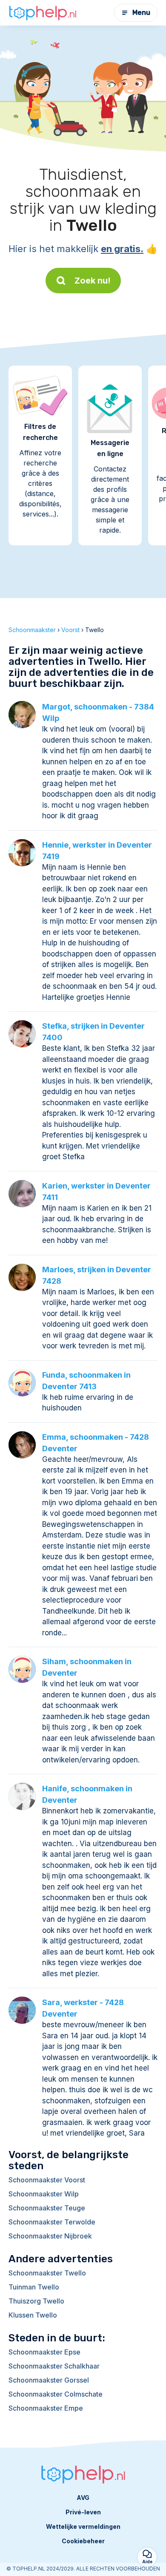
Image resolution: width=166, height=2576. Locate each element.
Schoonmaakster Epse (44, 2352)
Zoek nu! (93, 281)
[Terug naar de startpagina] (43, 13)
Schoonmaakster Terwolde (52, 2222)
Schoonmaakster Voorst (47, 2180)
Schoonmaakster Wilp (44, 2194)
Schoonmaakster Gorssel (49, 2380)
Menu (141, 13)
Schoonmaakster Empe (46, 2408)
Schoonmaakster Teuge (47, 2208)
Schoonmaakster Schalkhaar (54, 2366)
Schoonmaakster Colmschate (56, 2394)
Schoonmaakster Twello (47, 2273)
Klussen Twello (33, 2315)
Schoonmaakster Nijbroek (50, 2236)
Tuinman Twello (34, 2287)
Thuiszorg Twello (36, 2301)
